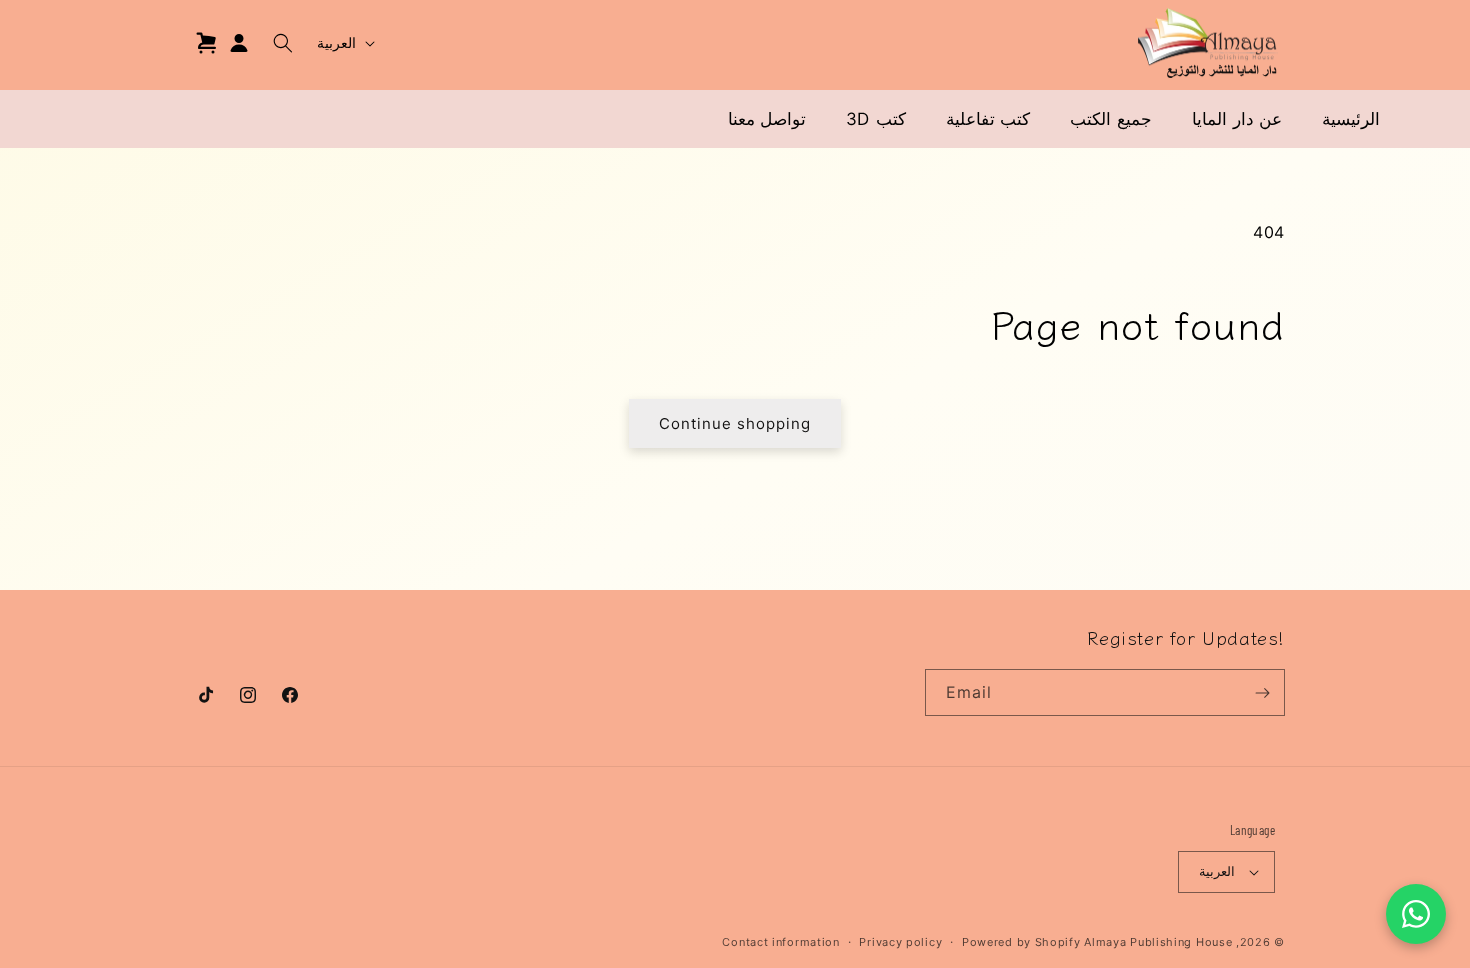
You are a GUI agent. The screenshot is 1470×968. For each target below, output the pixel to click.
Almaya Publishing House (1158, 942)
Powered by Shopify (1021, 942)
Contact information (780, 942)
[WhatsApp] (1416, 914)
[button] (283, 43)
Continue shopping (735, 423)
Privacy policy (900, 942)
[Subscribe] (1262, 692)
